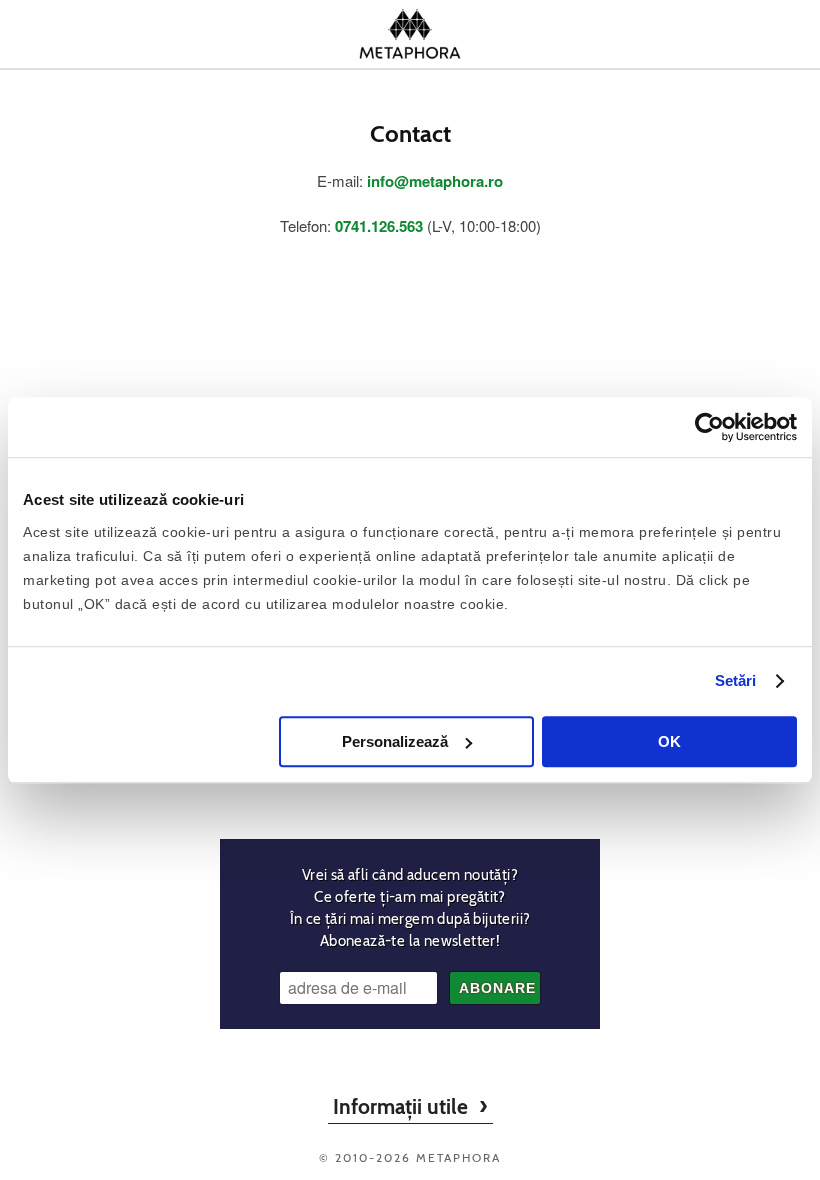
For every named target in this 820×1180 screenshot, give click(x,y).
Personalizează (395, 741)
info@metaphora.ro (435, 181)
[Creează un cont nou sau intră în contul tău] (677, 34)
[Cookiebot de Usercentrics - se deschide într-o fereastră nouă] (709, 427)
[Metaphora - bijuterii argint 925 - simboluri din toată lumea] (410, 34)
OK (669, 741)
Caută (143, 34)
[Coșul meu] (762, 34)
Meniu (58, 34)
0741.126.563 (379, 226)
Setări (736, 680)
